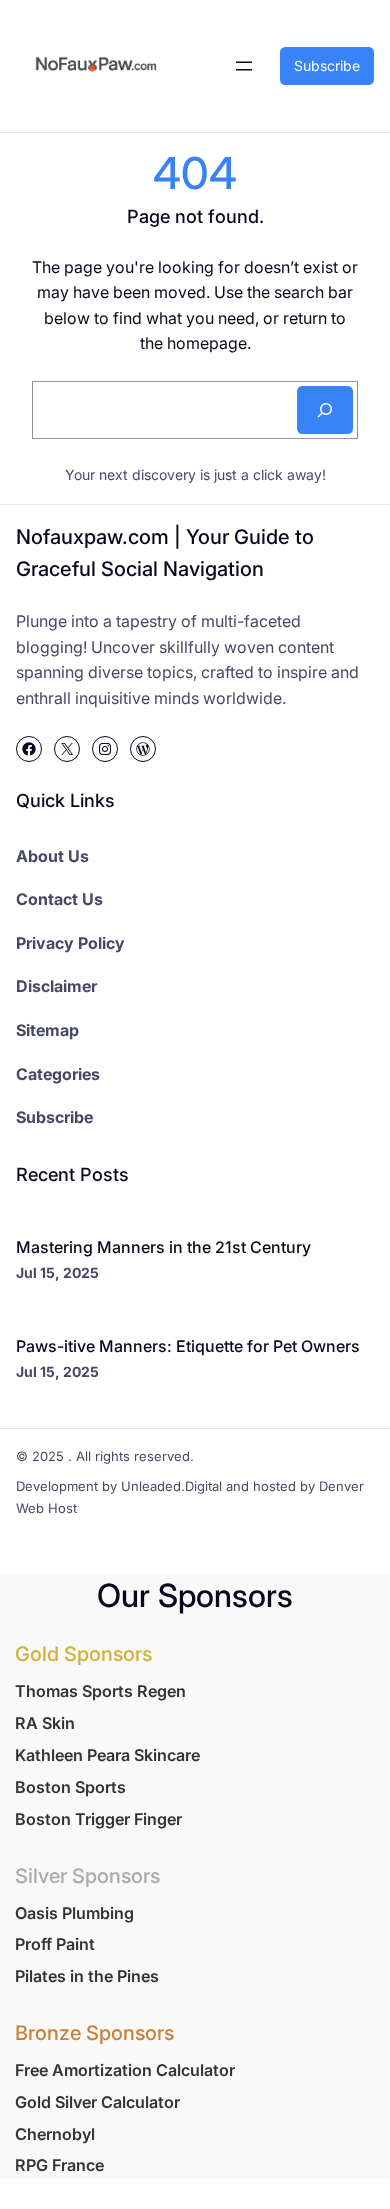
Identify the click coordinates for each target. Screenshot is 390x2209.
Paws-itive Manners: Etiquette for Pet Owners (188, 1346)
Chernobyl (55, 2134)
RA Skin (45, 1723)
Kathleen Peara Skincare (107, 1755)
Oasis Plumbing (74, 1913)
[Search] (325, 410)
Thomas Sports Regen (100, 1691)
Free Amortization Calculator (125, 2070)
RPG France (59, 2165)
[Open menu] (244, 66)
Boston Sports (70, 1787)
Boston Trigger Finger (98, 1819)
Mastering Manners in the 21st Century (163, 1247)
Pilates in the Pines (87, 1976)
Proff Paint (55, 1944)
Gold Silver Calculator (97, 2102)
